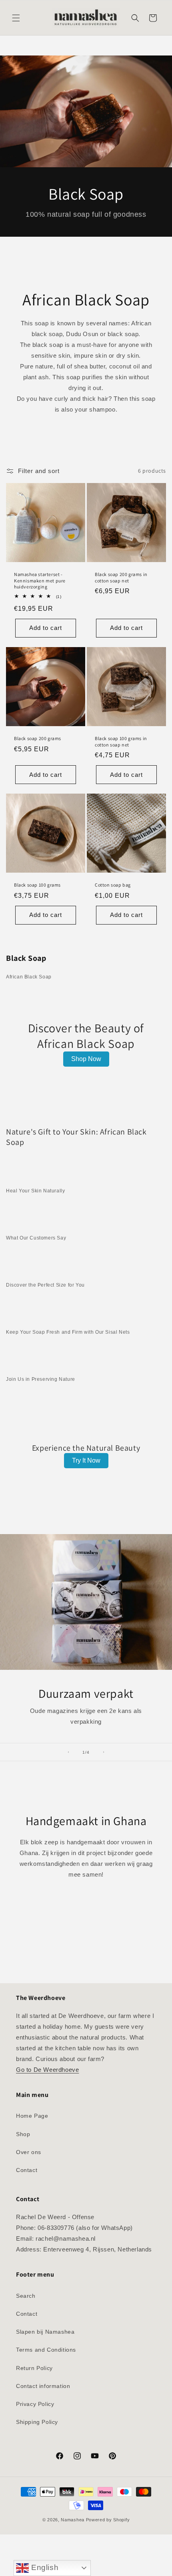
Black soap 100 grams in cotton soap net (121, 742)
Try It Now (86, 1460)
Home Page (32, 2116)
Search (26, 2296)
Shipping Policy (37, 2422)
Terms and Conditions (46, 2350)
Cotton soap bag (113, 885)
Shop (23, 2134)
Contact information (43, 2386)
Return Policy (34, 2368)
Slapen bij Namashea (45, 2332)
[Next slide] (104, 1752)
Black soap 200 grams (38, 738)
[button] (16, 18)
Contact (27, 2170)
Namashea (73, 2520)
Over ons (29, 2152)
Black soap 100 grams (37, 885)
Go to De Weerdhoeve (47, 2070)
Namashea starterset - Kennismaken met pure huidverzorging (40, 580)
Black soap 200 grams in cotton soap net (121, 577)
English (44, 2567)
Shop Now (86, 1059)
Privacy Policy (35, 2404)
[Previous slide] (68, 1752)
